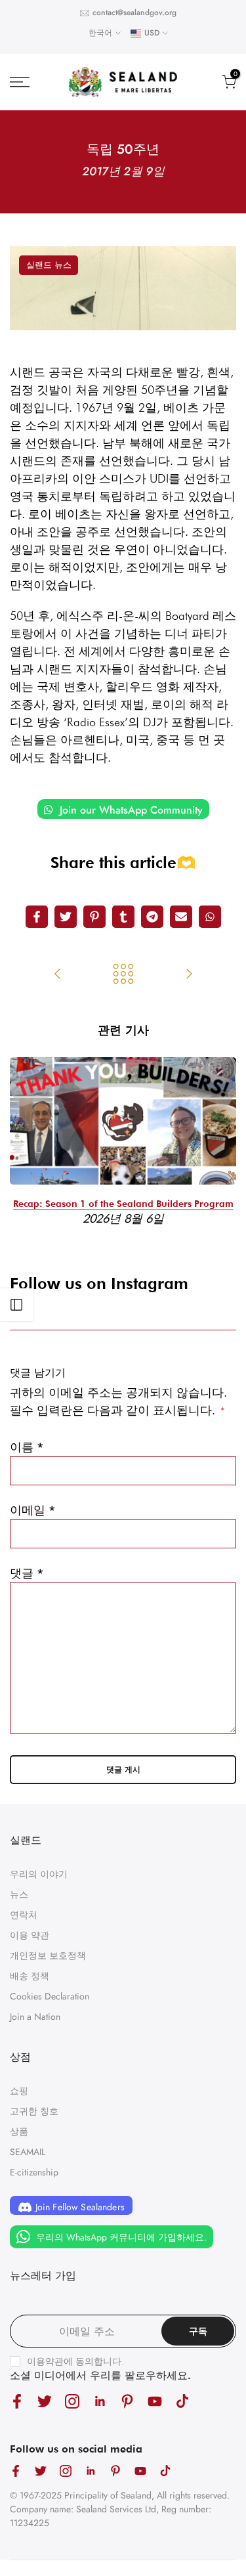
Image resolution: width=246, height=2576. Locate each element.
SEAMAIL (28, 2152)
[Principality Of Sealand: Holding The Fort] (58, 975)
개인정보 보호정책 (48, 1955)
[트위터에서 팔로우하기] (45, 2401)
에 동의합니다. (75, 2361)
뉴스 (19, 1894)
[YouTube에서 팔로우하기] (155, 2401)
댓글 (27, 1573)
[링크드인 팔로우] (100, 2401)
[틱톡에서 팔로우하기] (182, 2401)
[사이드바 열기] (16, 1305)
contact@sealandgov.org (134, 12)
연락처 (24, 1915)
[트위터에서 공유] (66, 917)
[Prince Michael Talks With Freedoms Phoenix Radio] (189, 975)
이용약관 (45, 2361)
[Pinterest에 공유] (94, 917)
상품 (19, 2131)
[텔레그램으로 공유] (152, 917)
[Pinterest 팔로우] (127, 2401)
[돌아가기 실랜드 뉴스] (123, 975)
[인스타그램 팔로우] (72, 2401)
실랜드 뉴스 (49, 265)
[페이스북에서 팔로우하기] (17, 2401)
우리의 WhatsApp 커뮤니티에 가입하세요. (120, 2237)
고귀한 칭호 (34, 2111)
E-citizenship (34, 2172)
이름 (27, 1447)
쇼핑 (19, 2091)
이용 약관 (30, 1935)
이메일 (33, 1510)
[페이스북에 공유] (37, 917)
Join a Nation (35, 2017)
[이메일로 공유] (181, 917)
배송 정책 (30, 1976)
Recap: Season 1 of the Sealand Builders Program (123, 1204)
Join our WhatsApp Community (130, 810)
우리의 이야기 (39, 1874)
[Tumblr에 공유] (123, 917)
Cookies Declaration (50, 1996)
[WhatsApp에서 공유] (210, 917)
